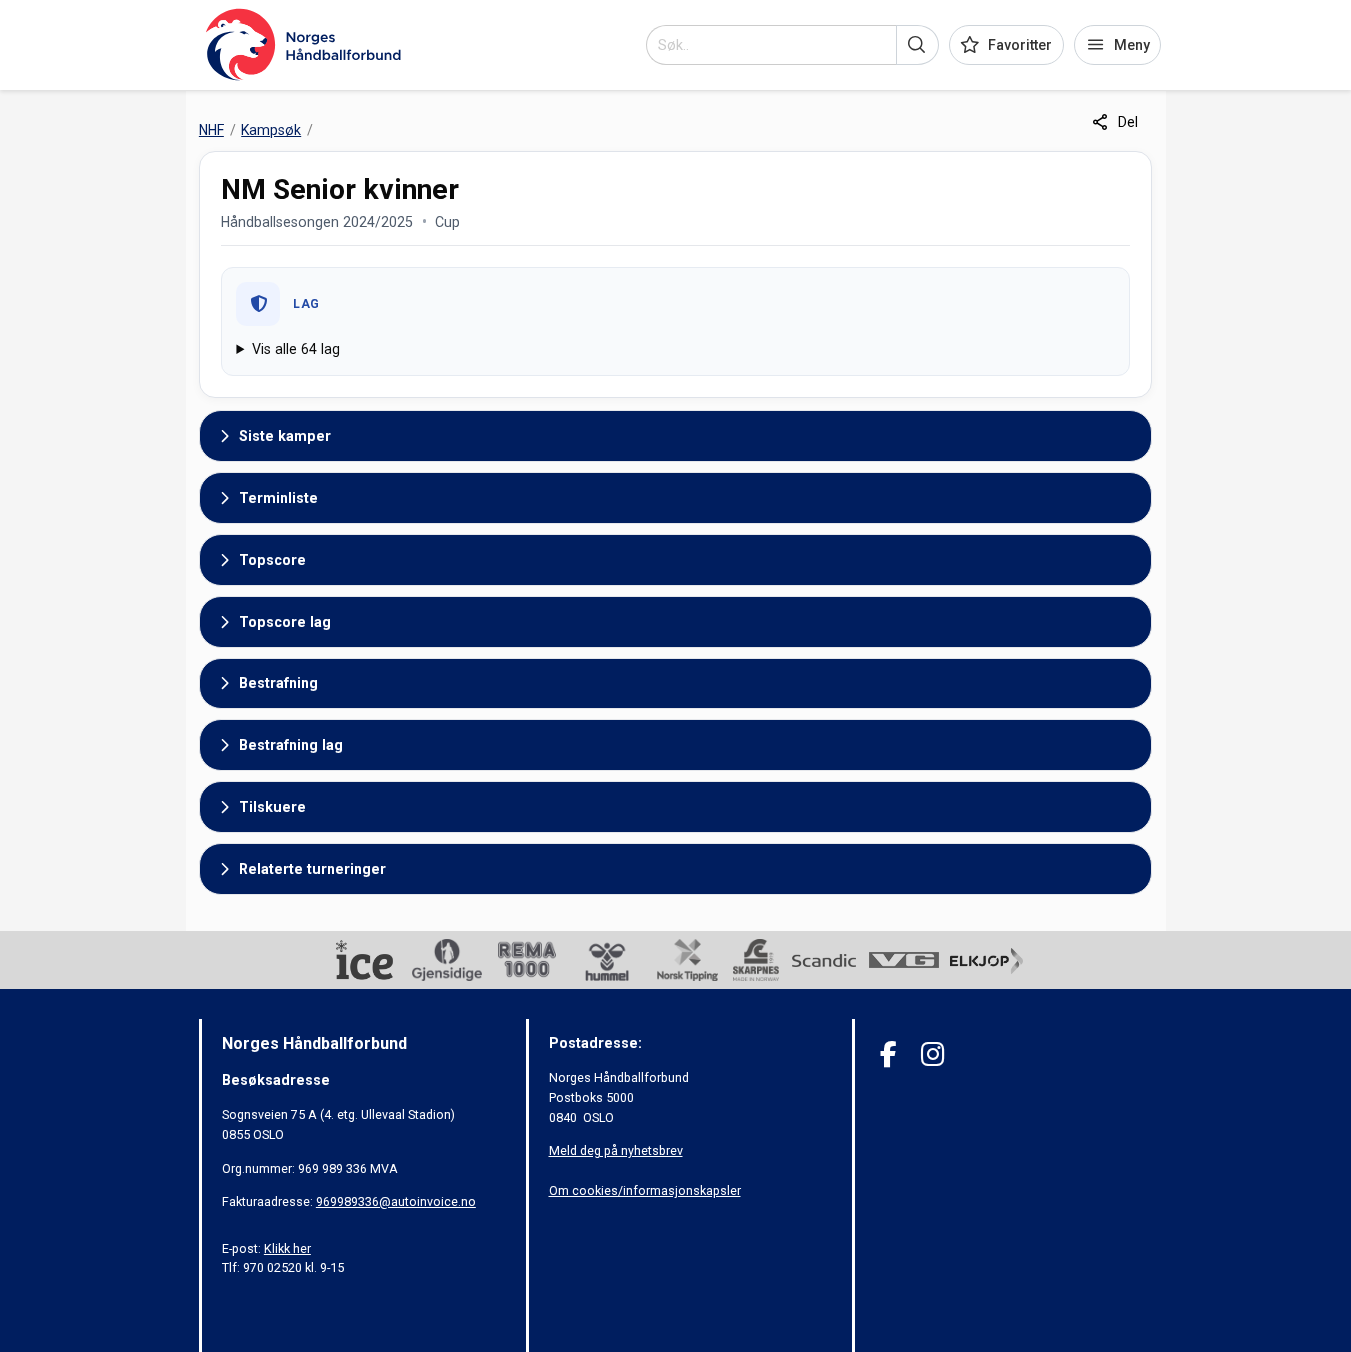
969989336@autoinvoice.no (396, 1201)
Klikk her (287, 1248)
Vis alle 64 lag (296, 349)
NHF (211, 130)
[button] (917, 45)
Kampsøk (271, 130)
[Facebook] (888, 1054)
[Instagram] (932, 1054)
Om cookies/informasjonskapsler (645, 1190)
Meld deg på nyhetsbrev (616, 1150)
